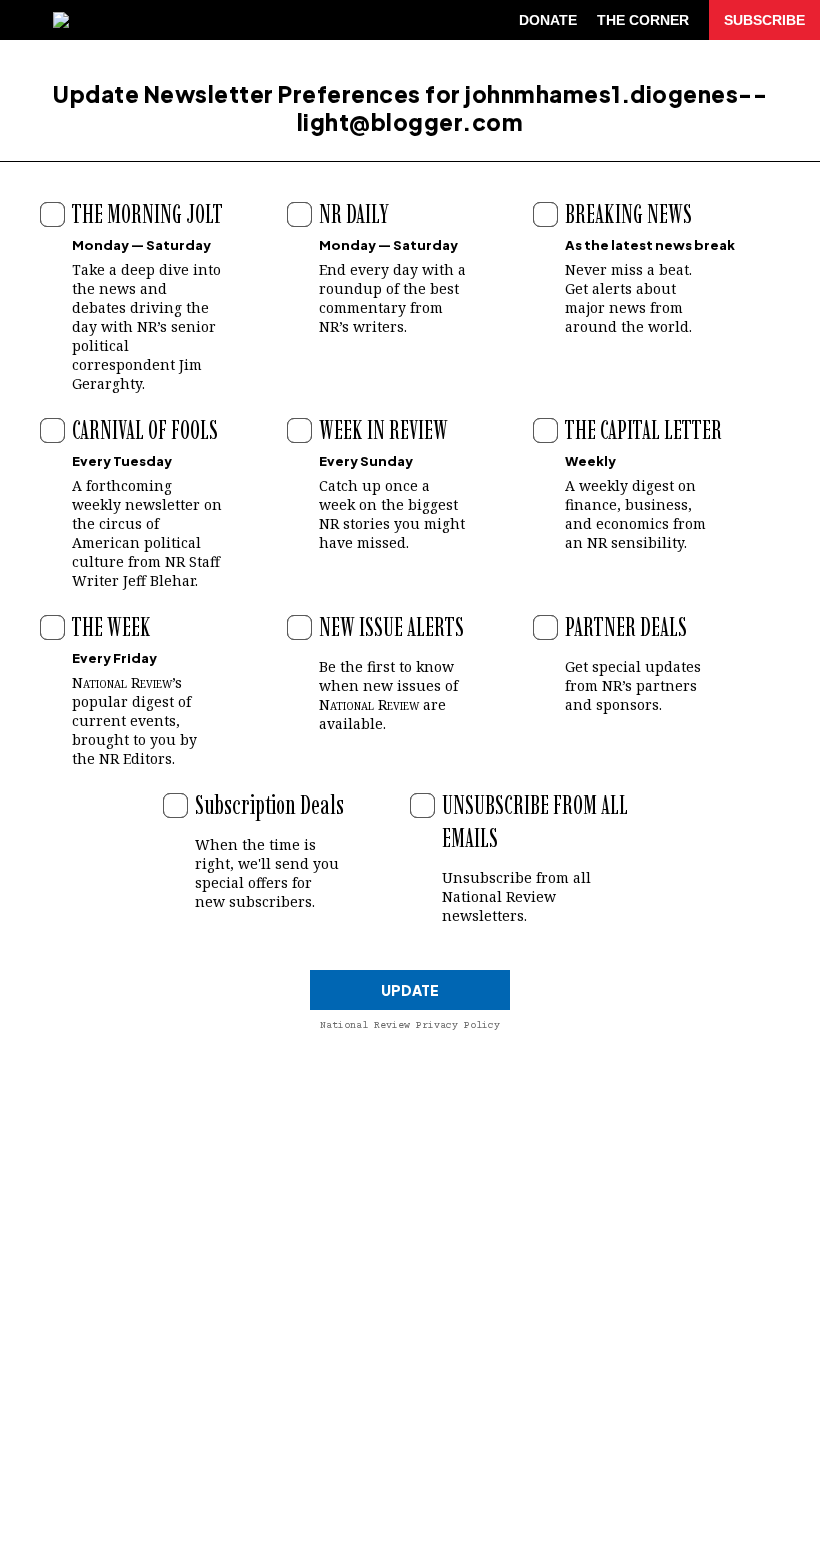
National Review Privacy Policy (410, 1025)
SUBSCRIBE (764, 20)
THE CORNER (643, 20)
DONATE (548, 20)
